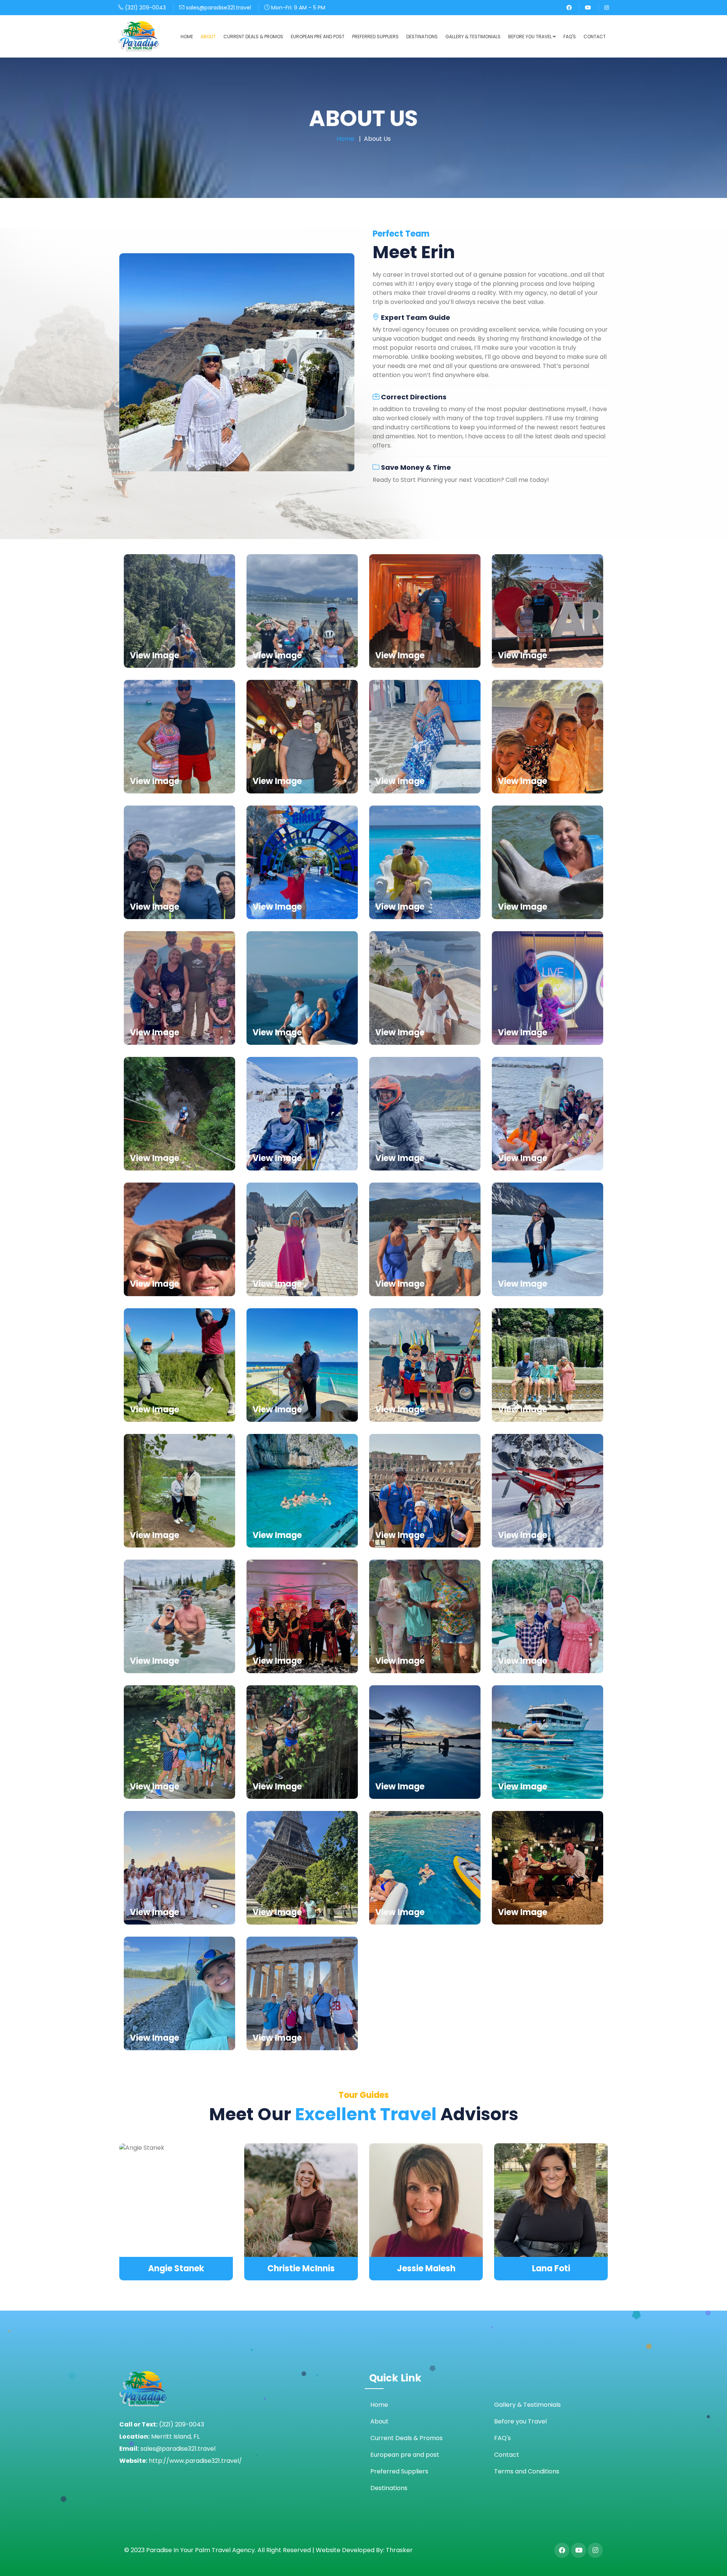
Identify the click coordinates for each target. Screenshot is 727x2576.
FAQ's (570, 37)
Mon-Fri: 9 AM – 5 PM (297, 8)
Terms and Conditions (527, 2471)
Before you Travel (530, 37)
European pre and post (318, 37)
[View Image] (179, 610)
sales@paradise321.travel (218, 8)
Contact (595, 37)
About (208, 37)
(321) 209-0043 (145, 8)
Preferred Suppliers (375, 37)
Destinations (422, 37)
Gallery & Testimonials (473, 37)
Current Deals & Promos (253, 37)
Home (346, 139)
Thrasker (399, 2550)
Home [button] (187, 37)
